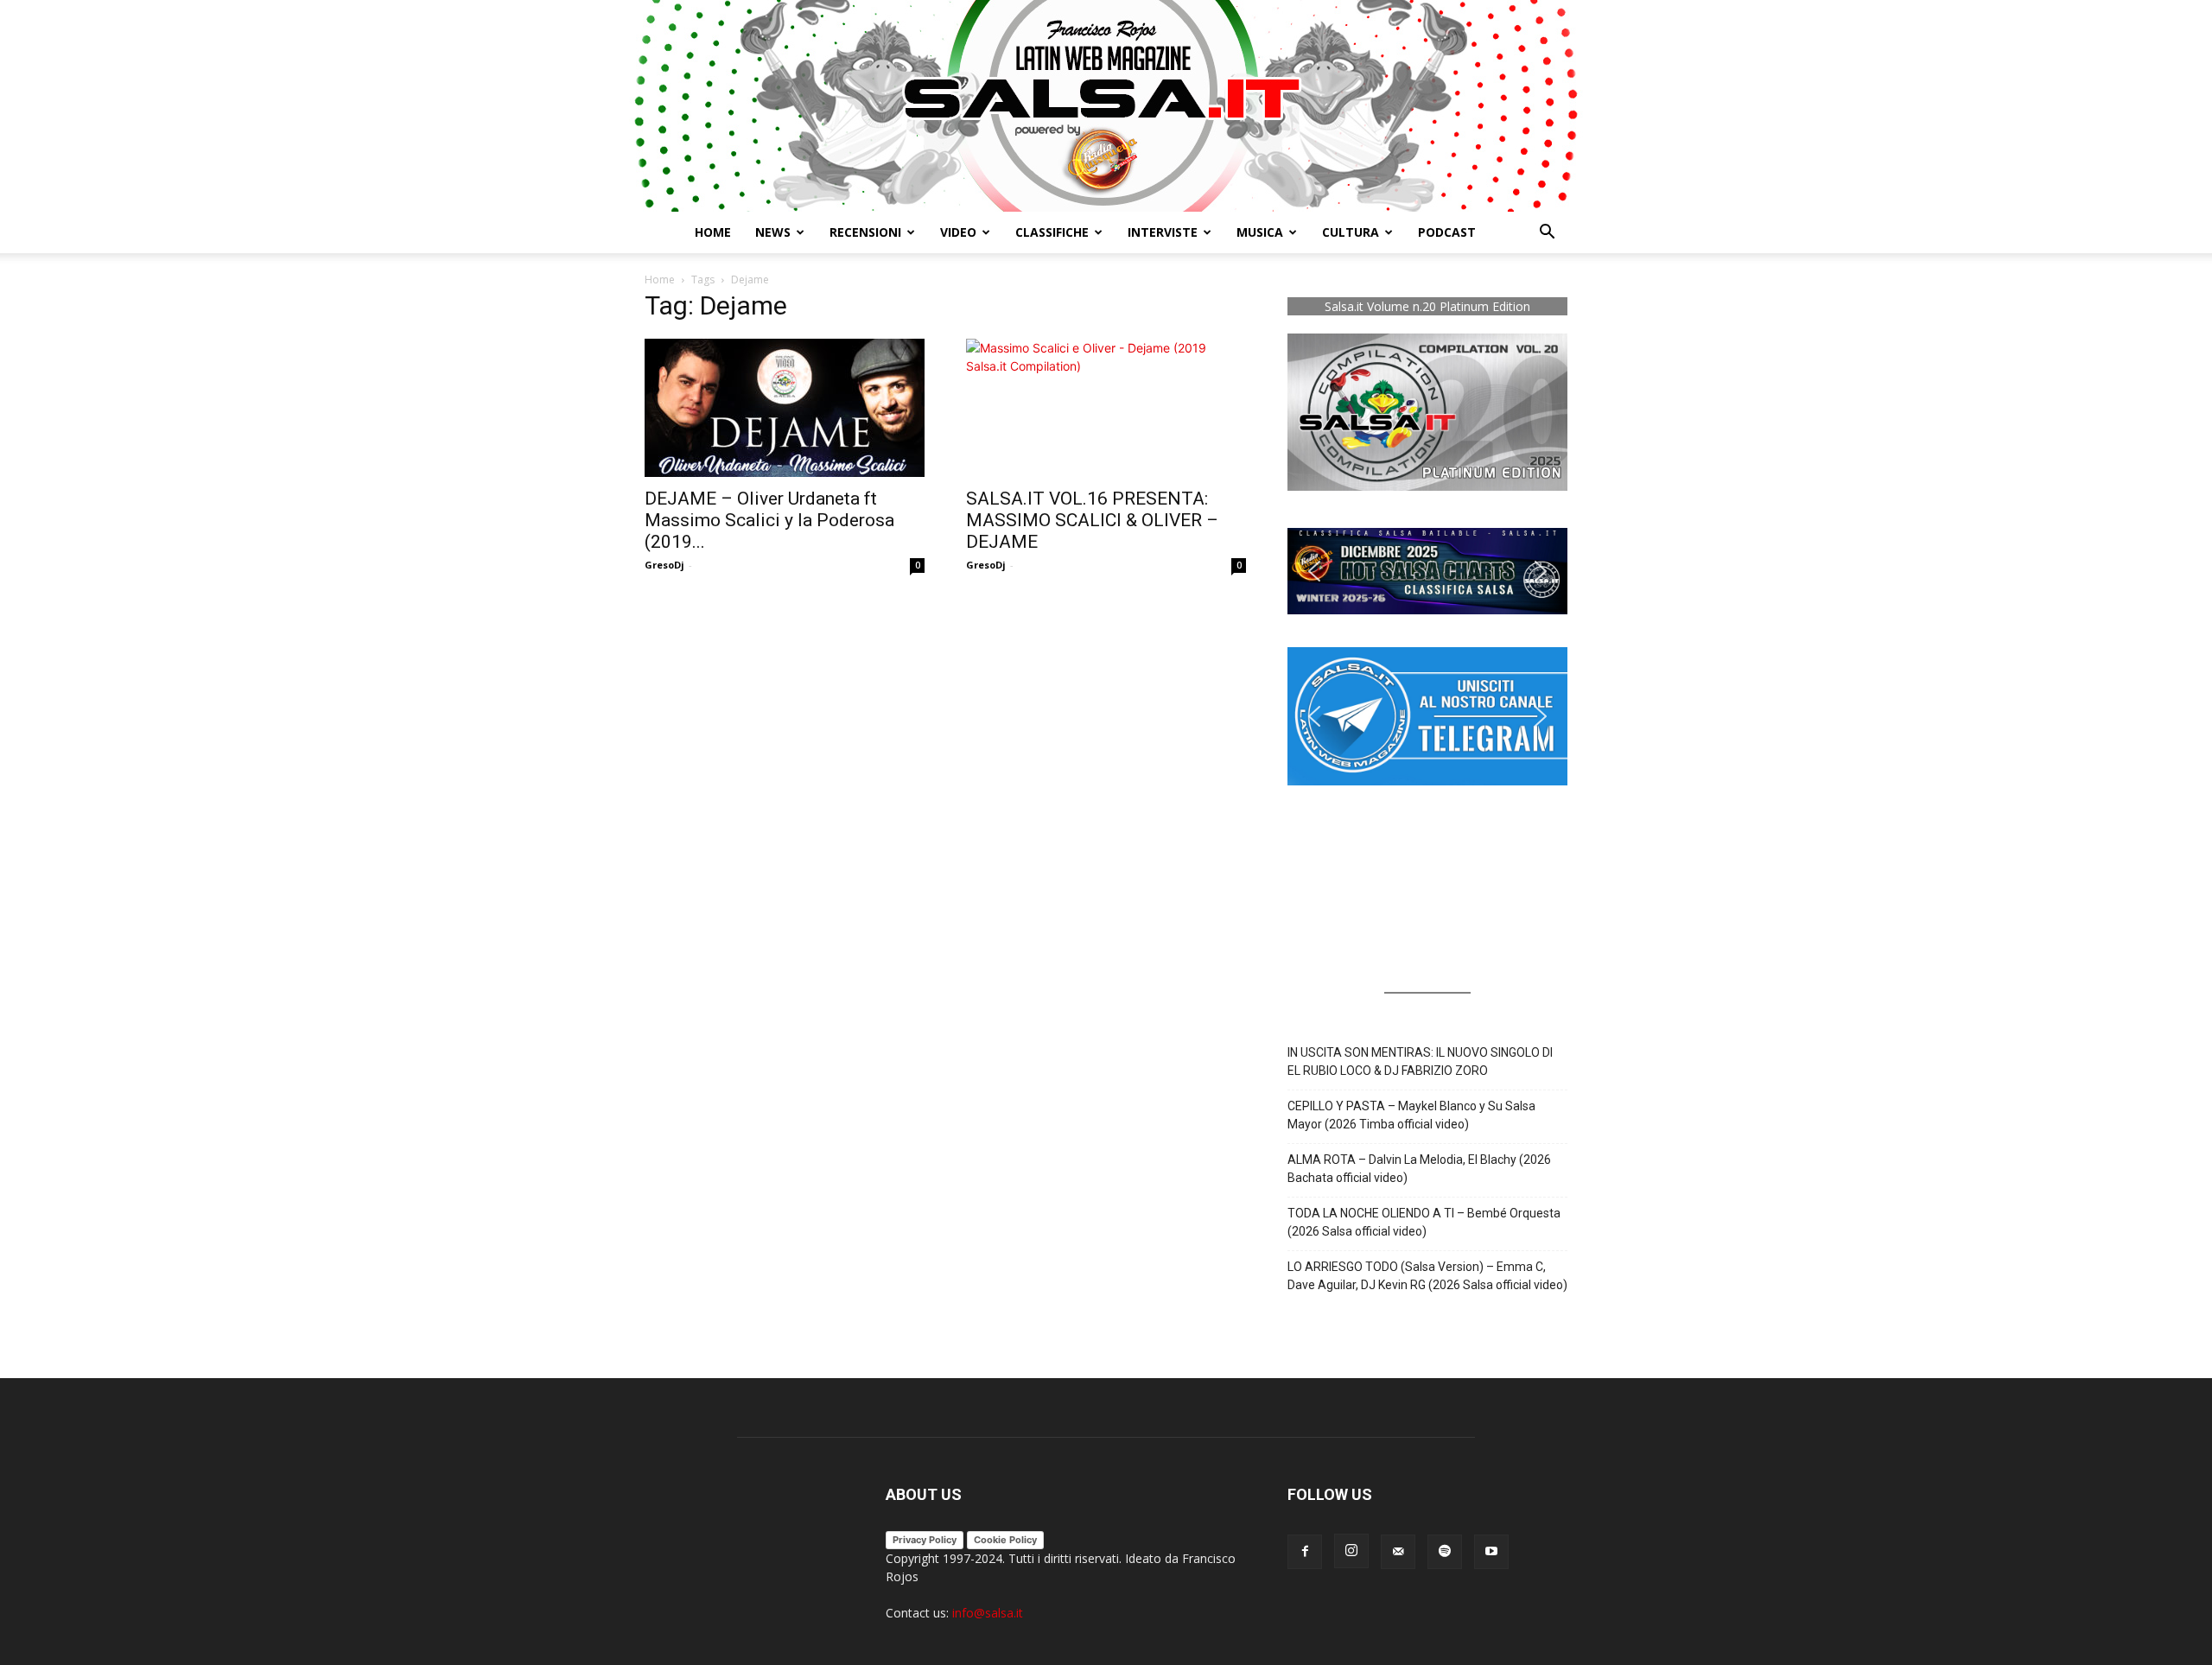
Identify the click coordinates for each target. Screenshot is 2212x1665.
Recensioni (865, 232)
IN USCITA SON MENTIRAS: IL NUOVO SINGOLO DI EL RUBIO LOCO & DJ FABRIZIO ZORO (1420, 1061)
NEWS (773, 232)
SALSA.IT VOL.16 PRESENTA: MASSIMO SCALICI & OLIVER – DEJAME (1092, 520)
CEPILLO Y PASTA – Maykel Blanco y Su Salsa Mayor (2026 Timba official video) (1411, 1115)
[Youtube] (1491, 1552)
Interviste (1163, 232)
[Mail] (1398, 1552)
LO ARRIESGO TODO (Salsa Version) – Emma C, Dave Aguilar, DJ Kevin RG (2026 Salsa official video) (1427, 1276)
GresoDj (664, 565)
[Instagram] (1351, 1551)
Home (713, 232)
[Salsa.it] (1106, 106)
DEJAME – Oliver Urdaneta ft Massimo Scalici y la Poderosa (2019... (769, 520)
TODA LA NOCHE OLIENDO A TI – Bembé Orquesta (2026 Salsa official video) (1424, 1222)
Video (958, 232)
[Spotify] (1445, 1552)
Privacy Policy (925, 1540)
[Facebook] (1305, 1552)
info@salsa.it (988, 1613)
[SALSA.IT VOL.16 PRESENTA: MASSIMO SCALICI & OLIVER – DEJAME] (1106, 408)
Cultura (1351, 232)
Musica (1260, 232)
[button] (1547, 234)
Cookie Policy (1005, 1540)
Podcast (1447, 232)
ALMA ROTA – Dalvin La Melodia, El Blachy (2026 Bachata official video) (1419, 1169)
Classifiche (1052, 232)
